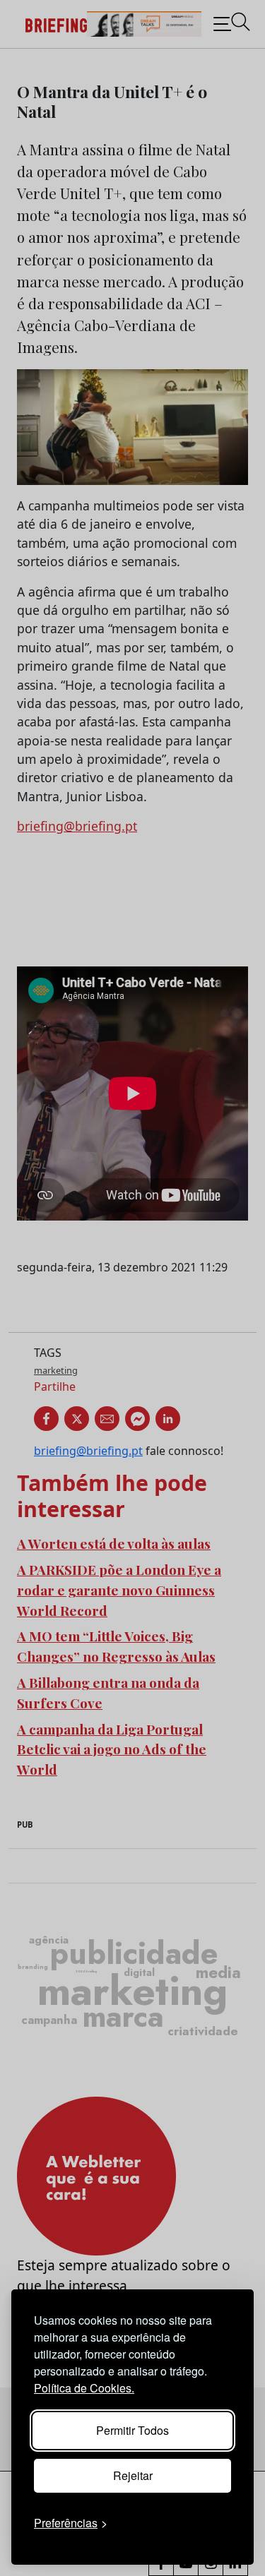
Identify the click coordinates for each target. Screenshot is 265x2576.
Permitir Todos (132, 2430)
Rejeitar (133, 2475)
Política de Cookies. (84, 2388)
